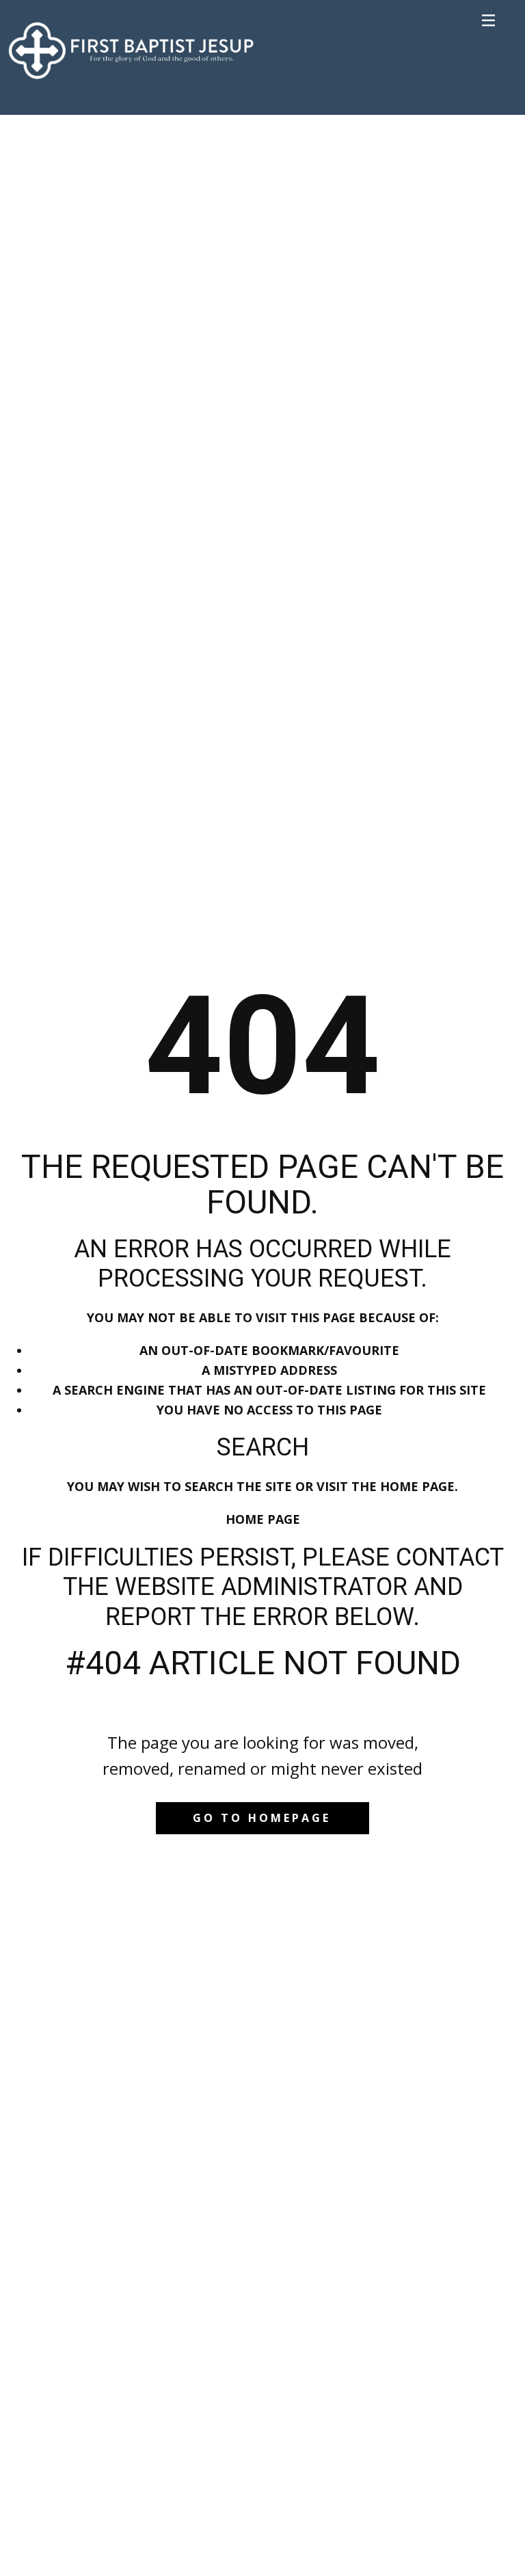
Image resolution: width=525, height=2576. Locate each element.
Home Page (263, 1519)
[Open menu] (489, 21)
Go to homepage (262, 1818)
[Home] (131, 48)
